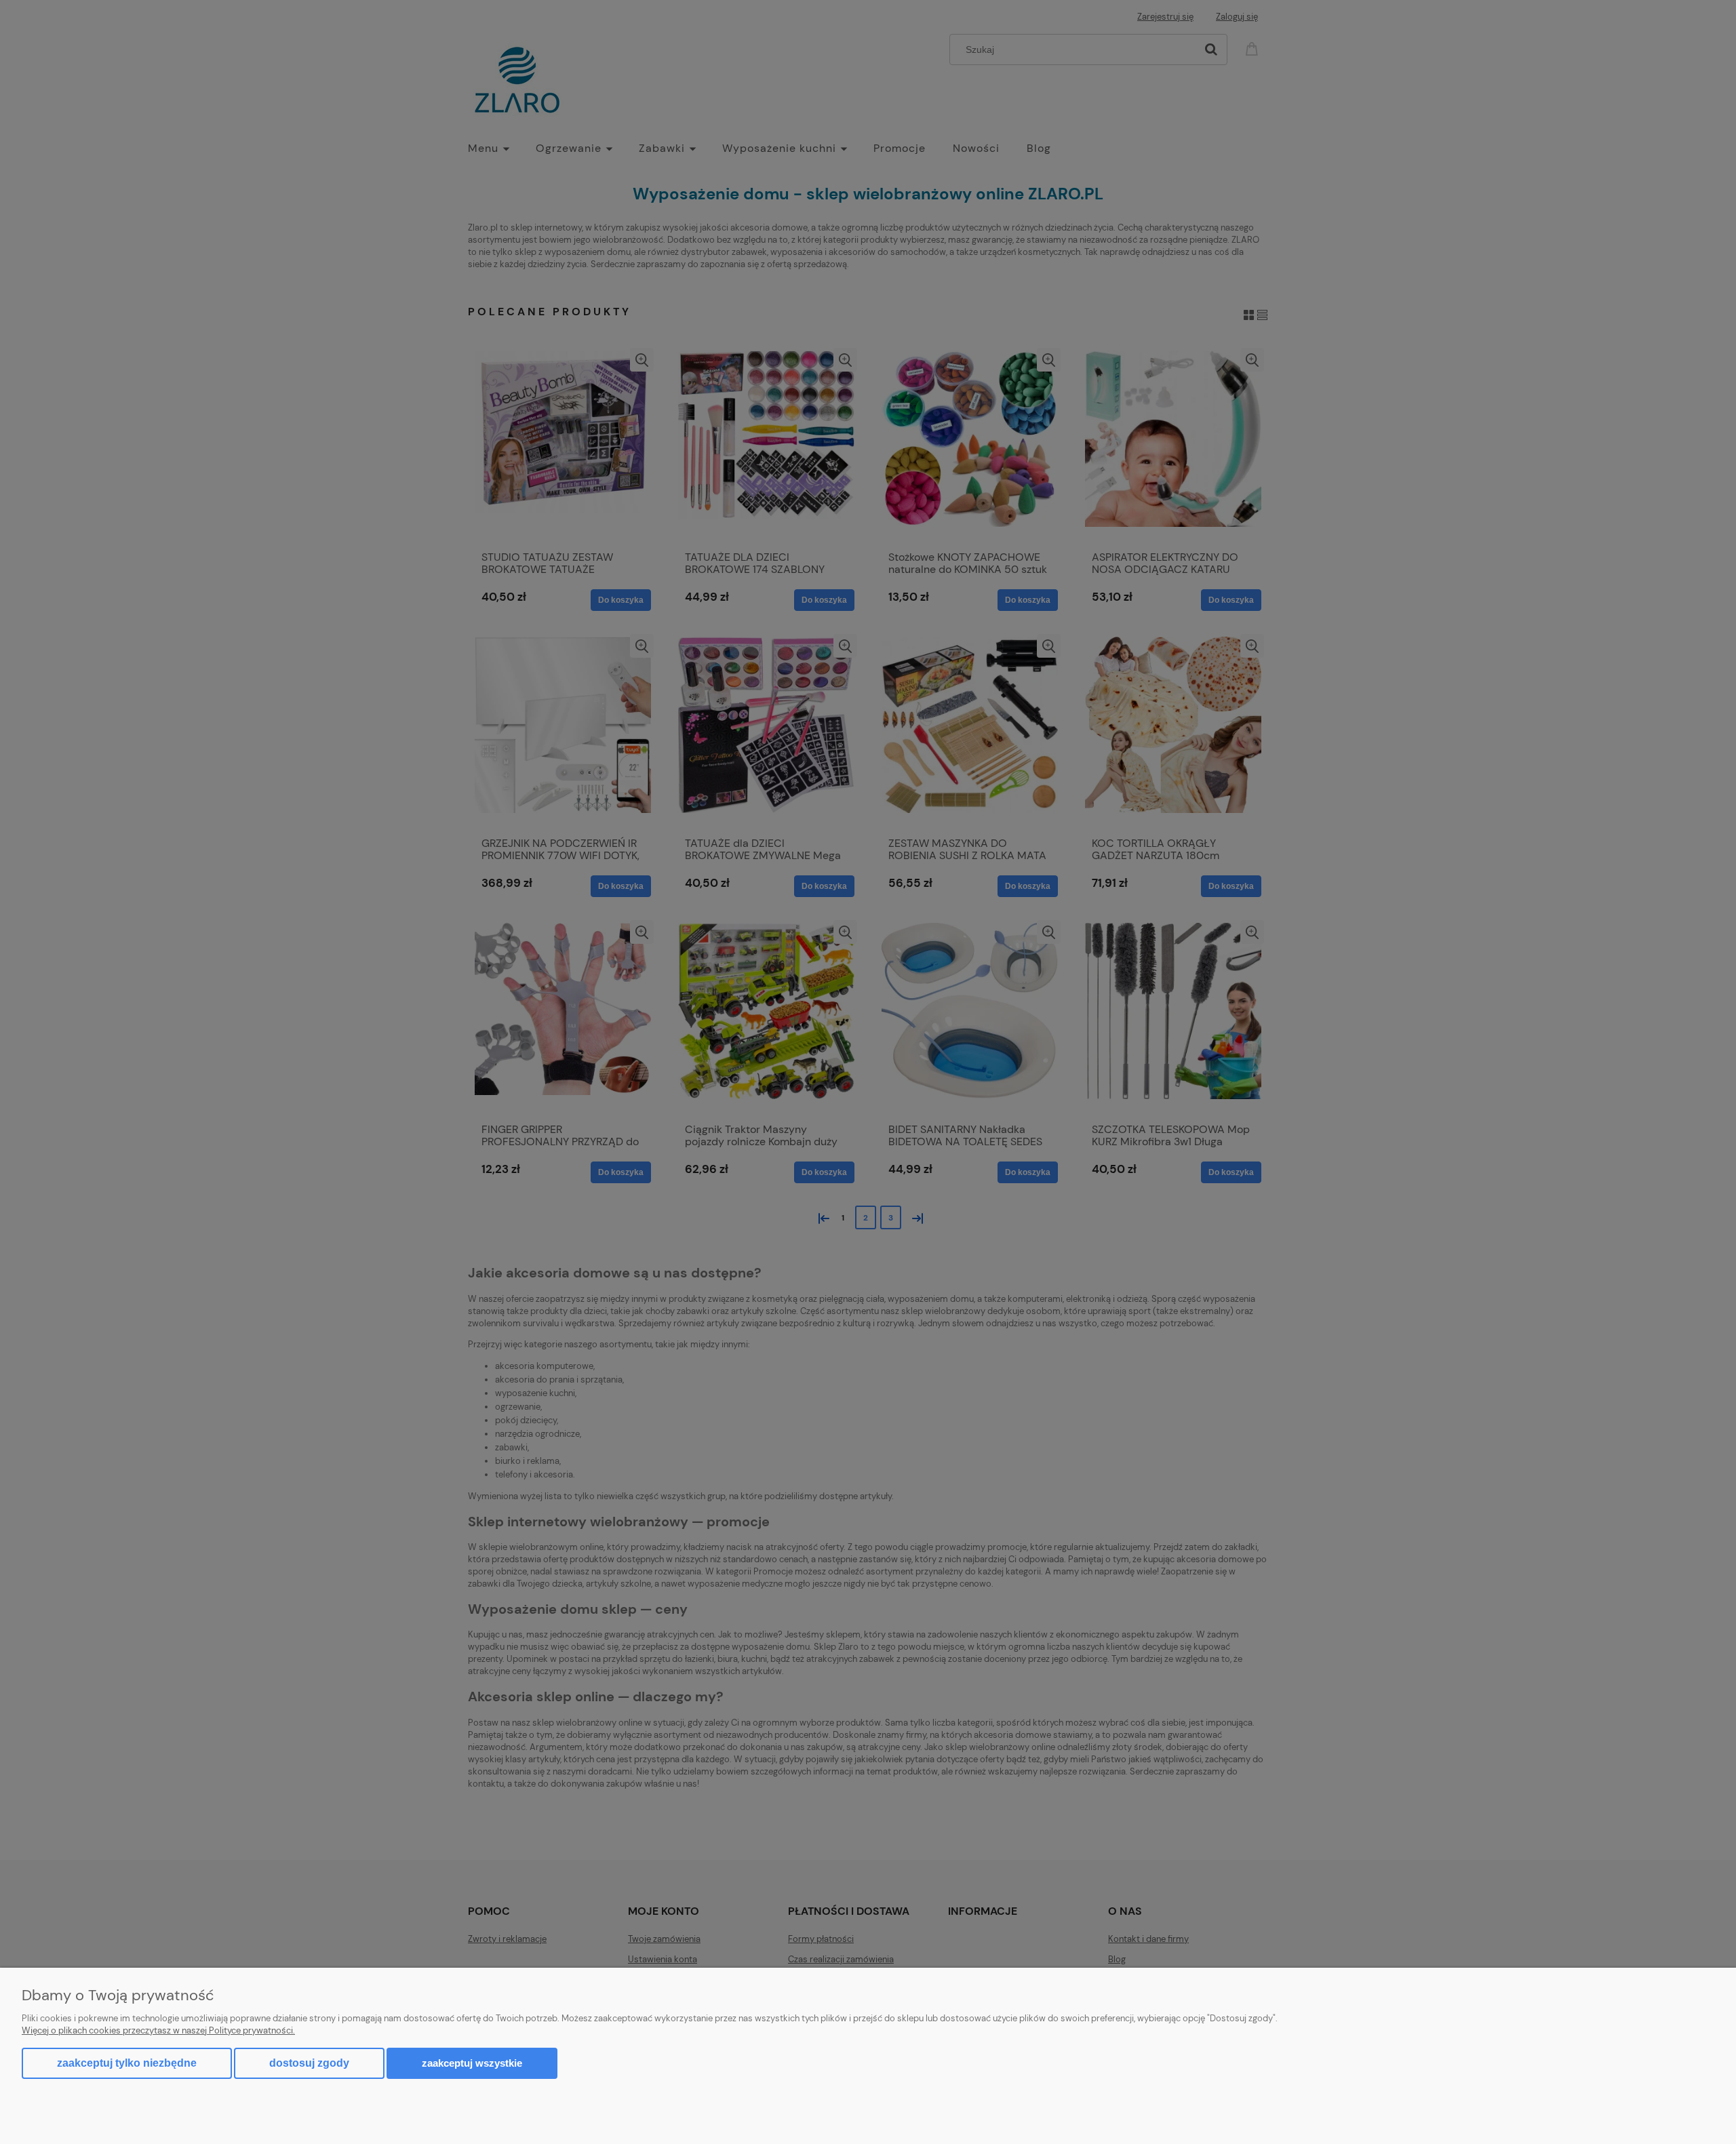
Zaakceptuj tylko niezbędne (127, 2063)
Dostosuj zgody (309, 2063)
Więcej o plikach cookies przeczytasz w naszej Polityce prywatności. (158, 2030)
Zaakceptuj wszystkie (472, 2063)
